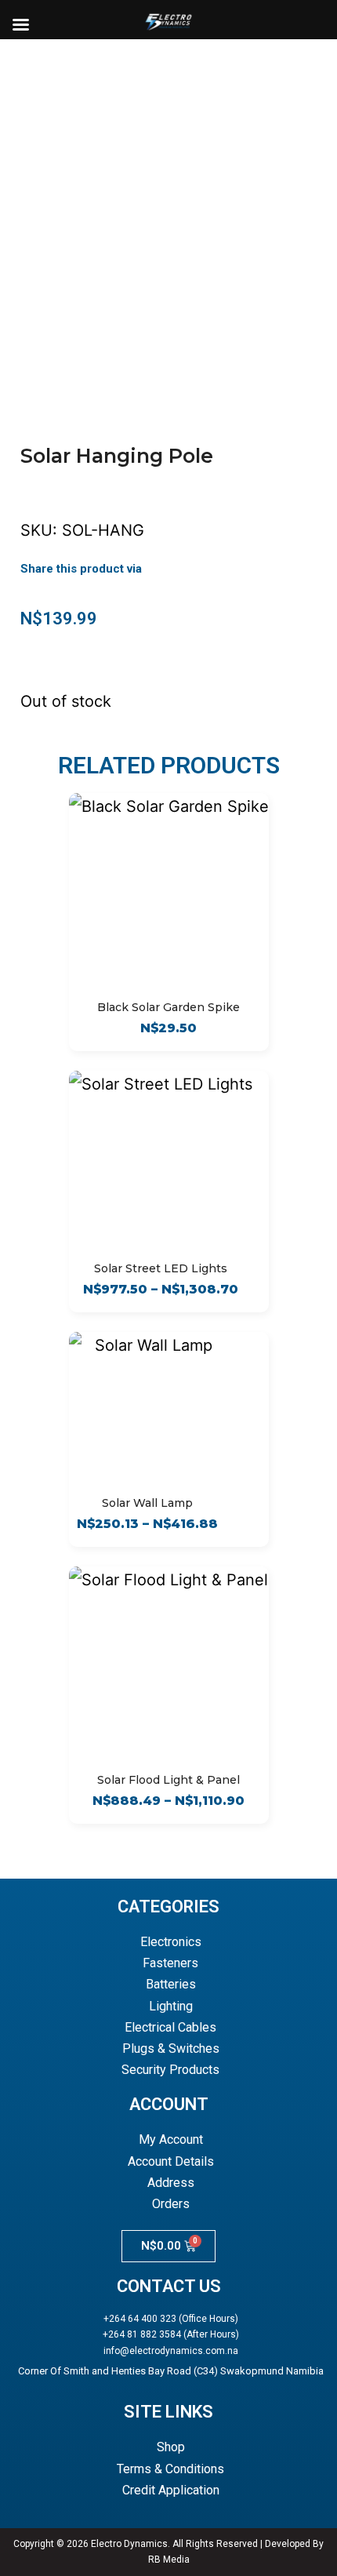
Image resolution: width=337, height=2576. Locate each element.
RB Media (169, 2560)
